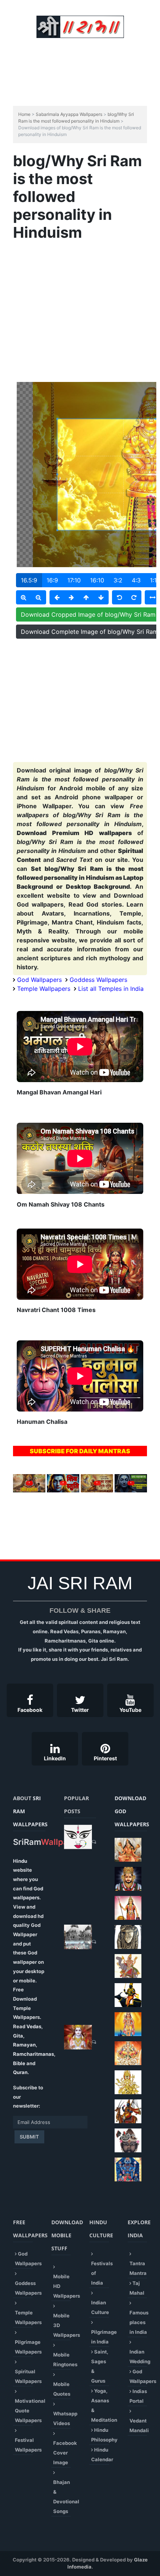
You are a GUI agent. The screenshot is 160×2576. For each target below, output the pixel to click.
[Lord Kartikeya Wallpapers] (128, 2024)
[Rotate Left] (119, 597)
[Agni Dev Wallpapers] (128, 2082)
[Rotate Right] (134, 597)
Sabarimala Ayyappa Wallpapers (69, 114)
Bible (19, 2063)
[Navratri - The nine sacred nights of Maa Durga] (78, 1837)
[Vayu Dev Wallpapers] (128, 2111)
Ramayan (24, 2045)
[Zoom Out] (39, 597)
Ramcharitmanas (33, 2054)
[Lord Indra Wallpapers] (128, 1966)
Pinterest (105, 1758)
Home (24, 114)
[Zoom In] (24, 597)
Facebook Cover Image (65, 2453)
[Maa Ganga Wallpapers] (128, 1850)
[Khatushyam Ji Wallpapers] (128, 1879)
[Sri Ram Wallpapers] (80, 26)
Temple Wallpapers (44, 989)
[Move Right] (71, 597)
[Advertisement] (85, 58)
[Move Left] (57, 597)
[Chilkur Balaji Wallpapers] (128, 2169)
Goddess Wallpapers (98, 980)
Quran (20, 2072)
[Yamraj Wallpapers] (128, 1995)
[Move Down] (101, 597)
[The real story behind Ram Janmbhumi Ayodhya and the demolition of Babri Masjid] (78, 1937)
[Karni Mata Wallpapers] (128, 1908)
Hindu (20, 1861)
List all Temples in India (111, 989)
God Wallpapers (39, 980)
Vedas (34, 2026)
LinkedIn (55, 1758)
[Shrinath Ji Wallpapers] (128, 2140)
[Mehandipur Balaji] (128, 1937)
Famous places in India (139, 2322)
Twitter (80, 1710)
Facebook (30, 1710)
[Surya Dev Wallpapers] (128, 2053)
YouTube (130, 1710)
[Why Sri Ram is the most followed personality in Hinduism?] (78, 2037)
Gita (18, 2036)
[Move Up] (86, 597)
